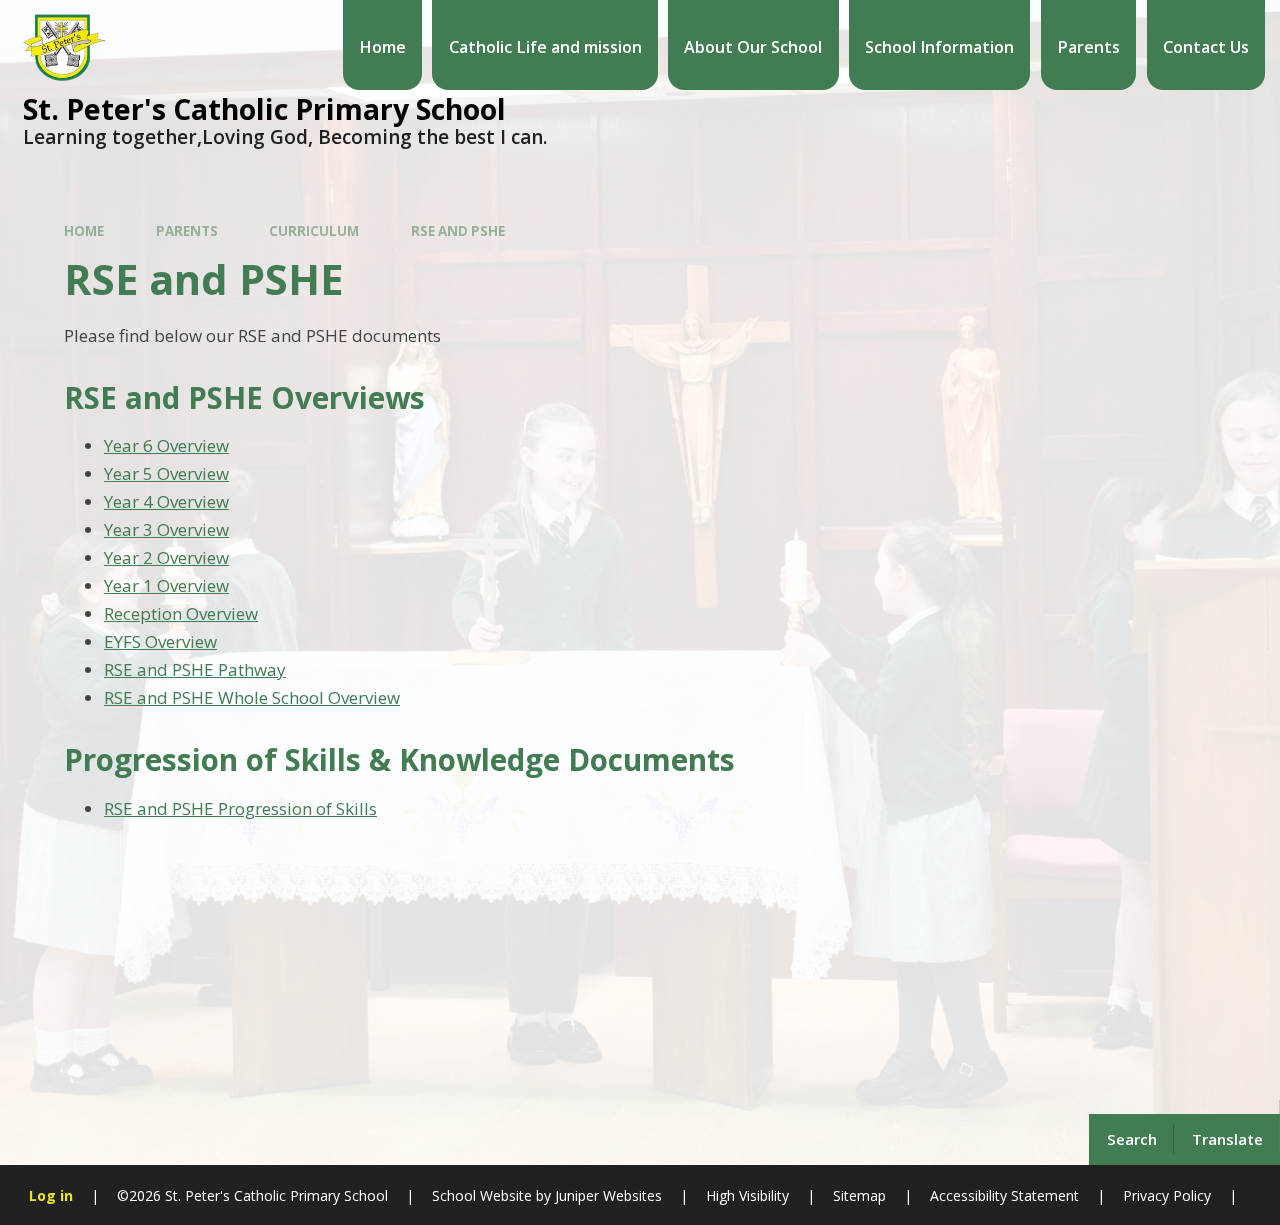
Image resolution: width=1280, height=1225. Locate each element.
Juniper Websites (606, 1195)
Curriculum (314, 231)
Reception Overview (181, 613)
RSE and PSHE (458, 231)
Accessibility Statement (1004, 1195)
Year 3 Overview (166, 529)
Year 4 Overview (166, 501)
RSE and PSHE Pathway (195, 669)
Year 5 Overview (166, 473)
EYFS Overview (160, 641)
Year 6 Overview (166, 445)
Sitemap (859, 1195)
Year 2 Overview (166, 557)
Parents (187, 231)
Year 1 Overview (166, 585)
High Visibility (747, 1195)
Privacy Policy (1167, 1195)
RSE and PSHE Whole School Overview (252, 697)
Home (84, 231)
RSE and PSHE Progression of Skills (240, 808)
